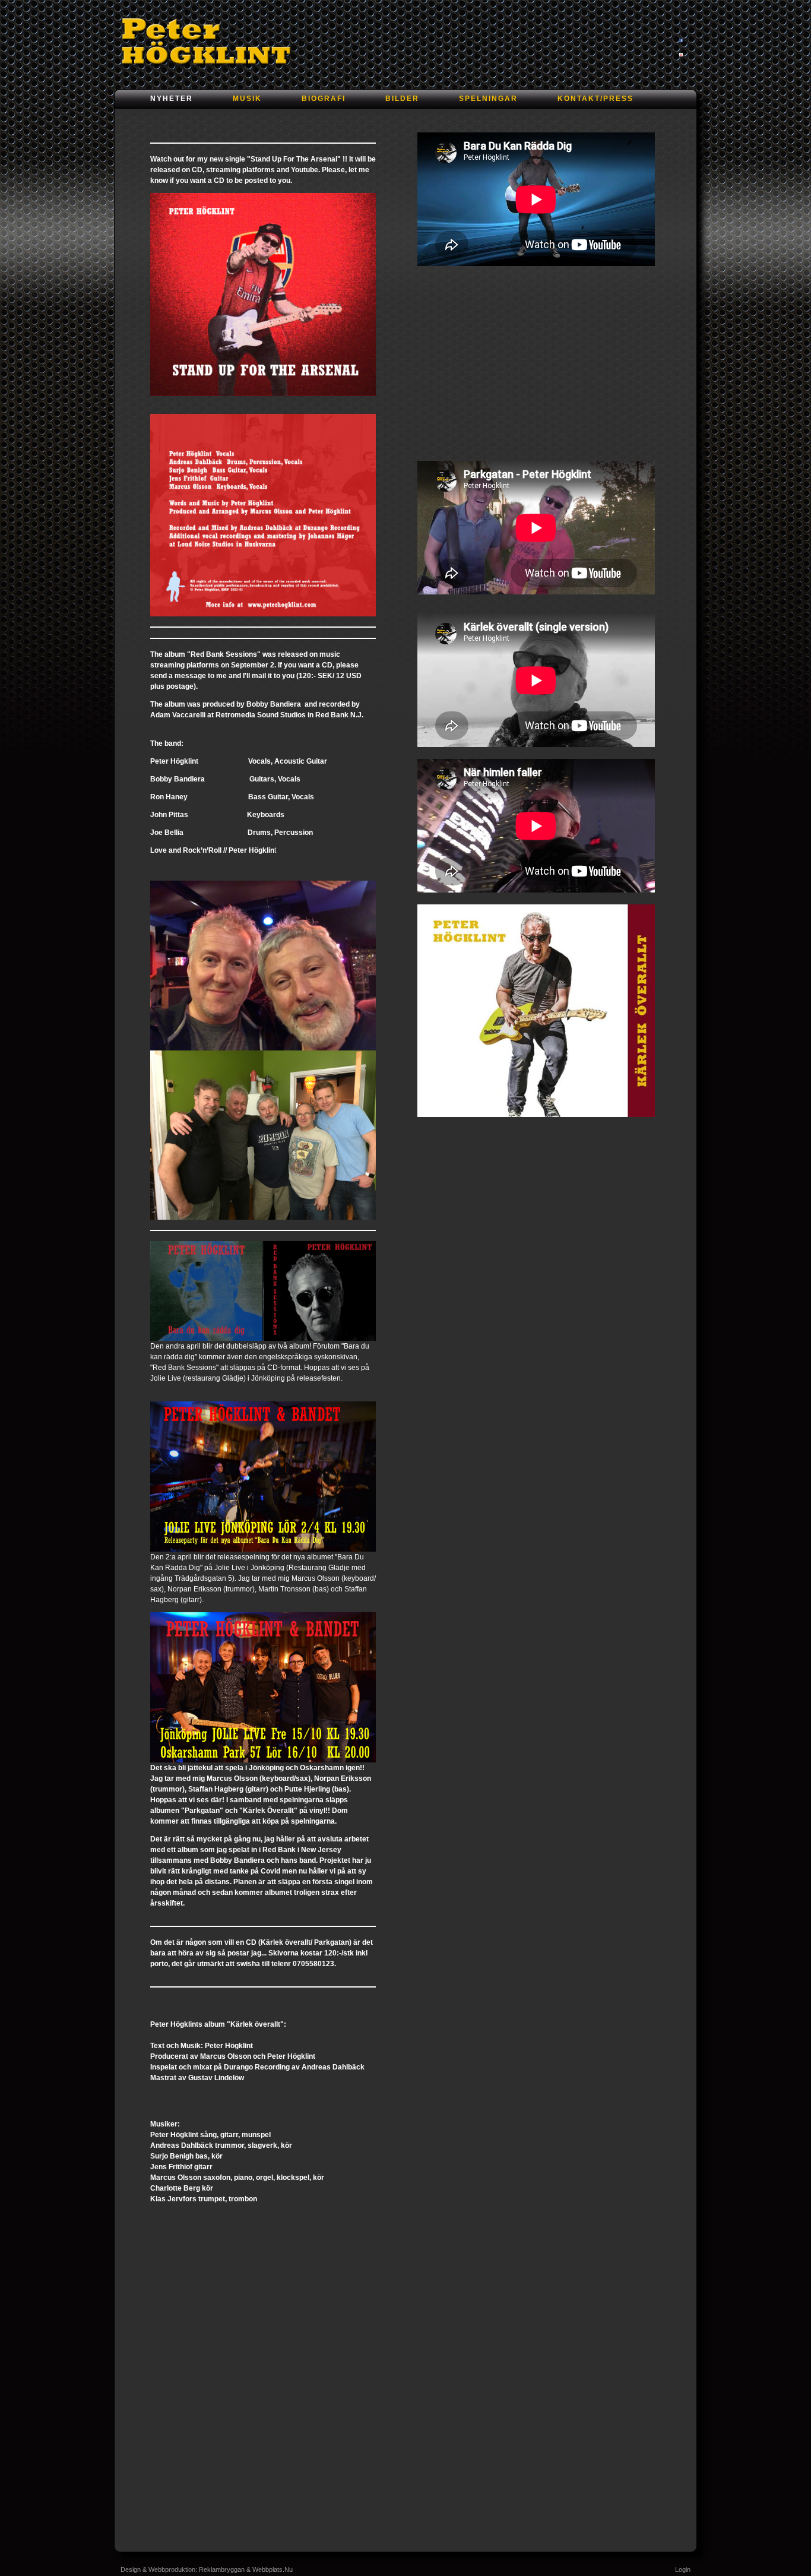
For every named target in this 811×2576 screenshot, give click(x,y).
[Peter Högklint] (210, 41)
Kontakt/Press (595, 99)
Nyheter (172, 99)
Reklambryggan (222, 2569)
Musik (247, 99)
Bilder (402, 99)
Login (683, 2569)
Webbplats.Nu (273, 2569)
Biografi (324, 99)
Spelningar (488, 99)
